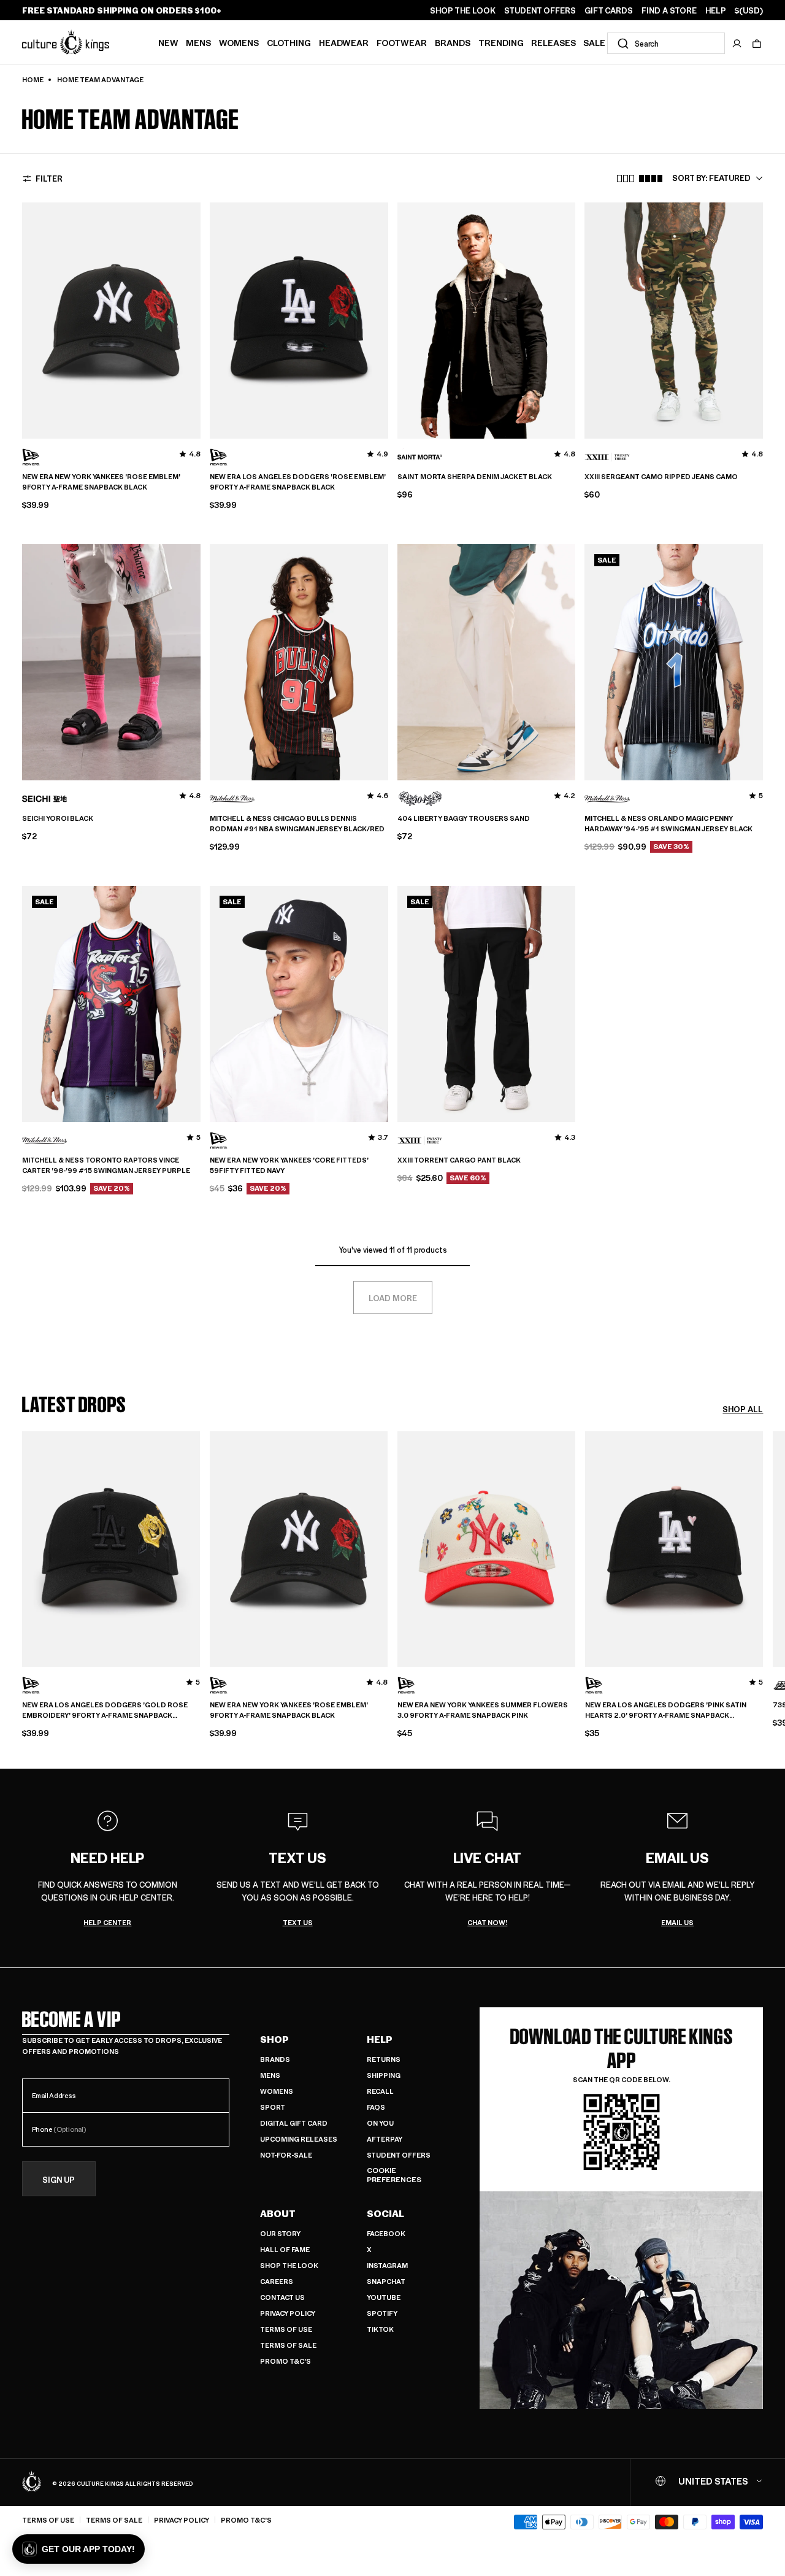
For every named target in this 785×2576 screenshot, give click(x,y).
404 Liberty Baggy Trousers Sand (464, 818)
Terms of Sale (288, 2345)
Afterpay (385, 2139)
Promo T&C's (285, 2361)
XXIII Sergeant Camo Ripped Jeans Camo (661, 477)
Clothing (289, 42)
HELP (716, 10)
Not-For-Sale (286, 2155)
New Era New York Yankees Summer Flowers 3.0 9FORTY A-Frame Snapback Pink (483, 1710)
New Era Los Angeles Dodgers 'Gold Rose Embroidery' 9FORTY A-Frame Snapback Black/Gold (105, 1710)
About (278, 2213)
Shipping (384, 2075)
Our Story (280, 2233)
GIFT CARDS (609, 10)
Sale (594, 42)
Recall (380, 2091)
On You (380, 2123)
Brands (453, 42)
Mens (198, 42)
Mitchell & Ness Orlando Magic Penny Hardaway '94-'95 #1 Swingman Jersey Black (668, 824)
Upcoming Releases (299, 2139)
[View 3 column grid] (626, 179)
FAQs (376, 2107)
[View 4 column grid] (651, 179)
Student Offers (399, 2155)
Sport (273, 2107)
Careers (277, 2281)
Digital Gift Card (294, 2123)
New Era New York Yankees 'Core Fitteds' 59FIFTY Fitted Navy (289, 1165)
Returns (384, 2059)
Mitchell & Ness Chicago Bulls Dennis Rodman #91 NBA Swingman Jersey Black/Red (297, 824)
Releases (553, 42)
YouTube (384, 2297)
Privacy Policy (288, 2313)
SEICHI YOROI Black (58, 818)
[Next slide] (763, 1576)
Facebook (386, 2233)
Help (380, 2039)
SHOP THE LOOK (463, 10)
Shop (274, 2039)
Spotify (382, 2313)
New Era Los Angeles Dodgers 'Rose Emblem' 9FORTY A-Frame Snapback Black (298, 482)
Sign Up (59, 2179)
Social (385, 2213)
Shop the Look (289, 2265)
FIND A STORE (669, 10)
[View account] (737, 44)
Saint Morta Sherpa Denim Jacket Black (475, 477)
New (168, 42)
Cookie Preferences (394, 2175)
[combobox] (666, 43)
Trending (501, 42)
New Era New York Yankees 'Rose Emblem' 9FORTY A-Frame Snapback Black (101, 482)
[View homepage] (66, 42)
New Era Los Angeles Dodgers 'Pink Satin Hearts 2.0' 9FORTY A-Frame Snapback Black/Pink (666, 1710)
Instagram (387, 2265)
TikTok (380, 2329)
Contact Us (282, 2297)
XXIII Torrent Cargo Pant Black (459, 1160)
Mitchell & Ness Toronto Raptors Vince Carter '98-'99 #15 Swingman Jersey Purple (106, 1165)
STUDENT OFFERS (540, 10)
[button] (757, 44)
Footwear (402, 42)
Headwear (344, 42)
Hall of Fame (285, 2249)
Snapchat (386, 2281)
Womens (239, 42)
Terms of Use (286, 2329)
